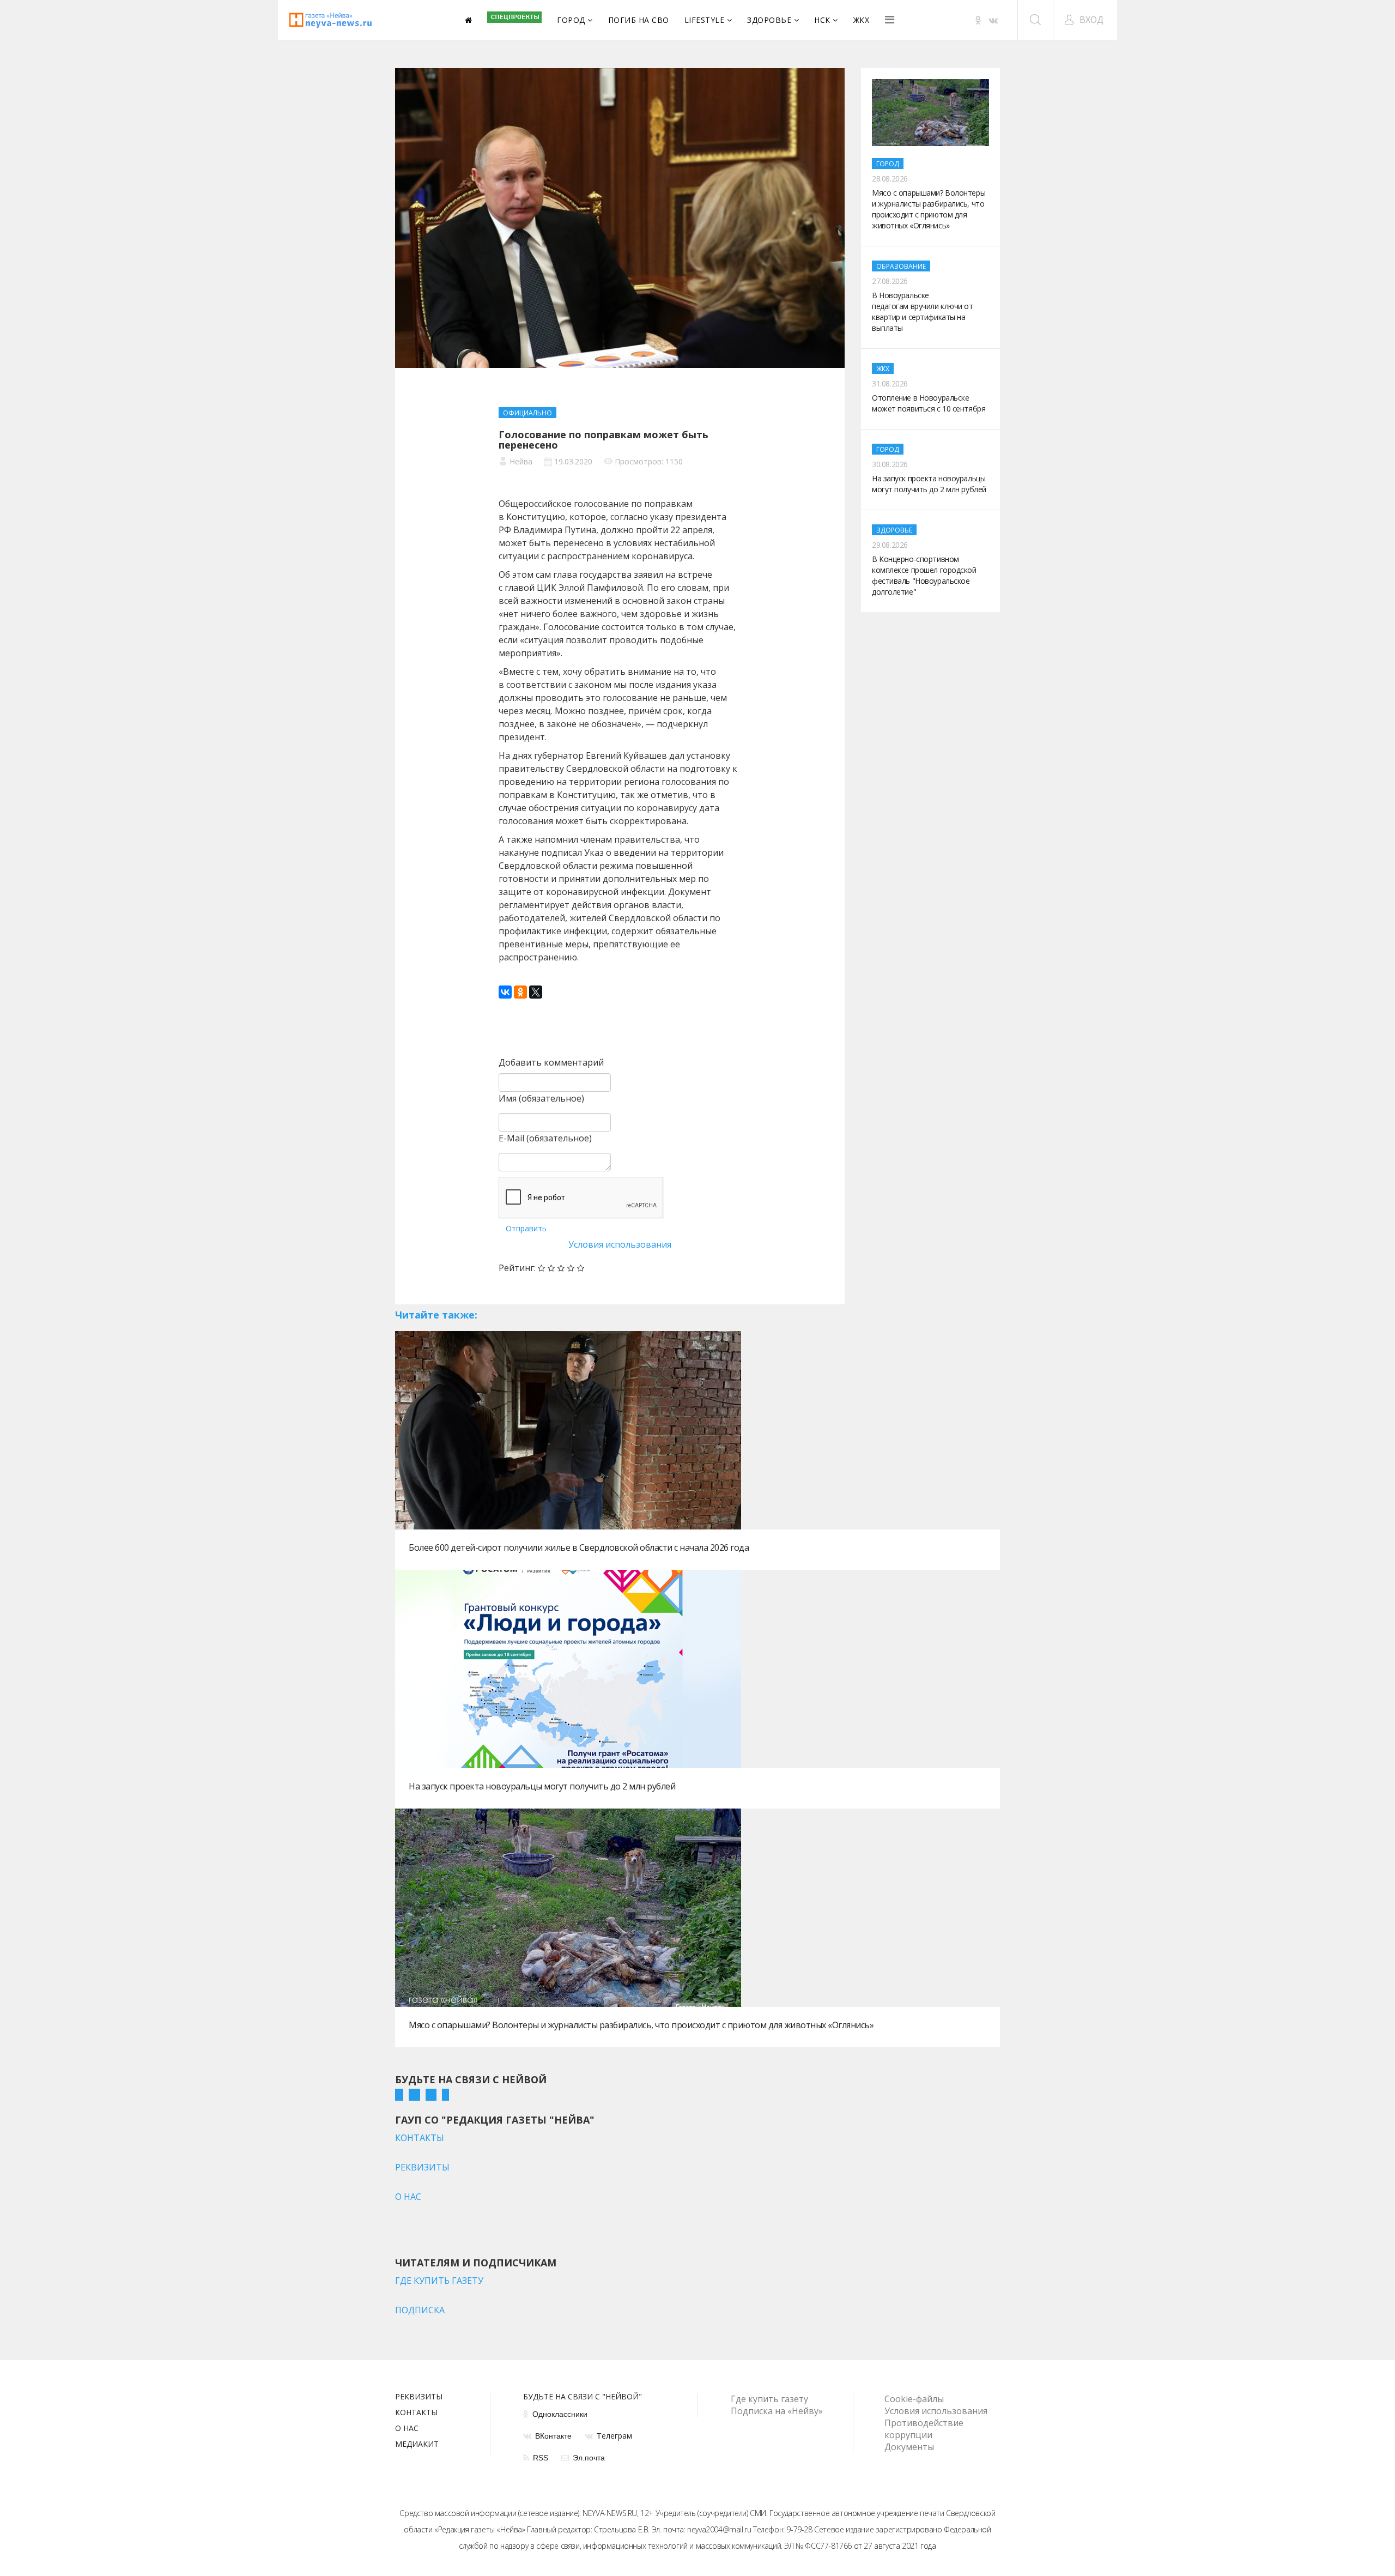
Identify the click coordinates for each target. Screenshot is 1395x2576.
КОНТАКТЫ (420, 2138)
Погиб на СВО (639, 20)
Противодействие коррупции (924, 2429)
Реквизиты (419, 2397)
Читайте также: (436, 1315)
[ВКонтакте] (505, 992)
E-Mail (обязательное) (545, 1138)
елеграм (614, 2436)
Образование (901, 266)
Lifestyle (705, 20)
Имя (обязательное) (541, 1098)
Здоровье (769, 20)
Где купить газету (769, 2399)
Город (571, 20)
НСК (822, 20)
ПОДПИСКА (420, 2310)
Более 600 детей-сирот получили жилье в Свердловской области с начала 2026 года (579, 1547)
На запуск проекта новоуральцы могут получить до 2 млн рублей (542, 1786)
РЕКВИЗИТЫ (422, 2167)
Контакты (416, 2413)
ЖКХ (862, 20)
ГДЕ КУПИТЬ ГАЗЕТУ (439, 2281)
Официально (527, 413)
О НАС (408, 2197)
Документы (909, 2447)
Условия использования (620, 1244)
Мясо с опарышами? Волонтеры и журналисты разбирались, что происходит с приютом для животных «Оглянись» (641, 2025)
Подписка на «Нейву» (777, 2411)
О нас (407, 2429)
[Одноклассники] (520, 992)
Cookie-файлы (914, 2399)
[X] (536, 992)
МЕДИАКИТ (417, 2445)
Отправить (526, 1228)
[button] (1084, 20)
